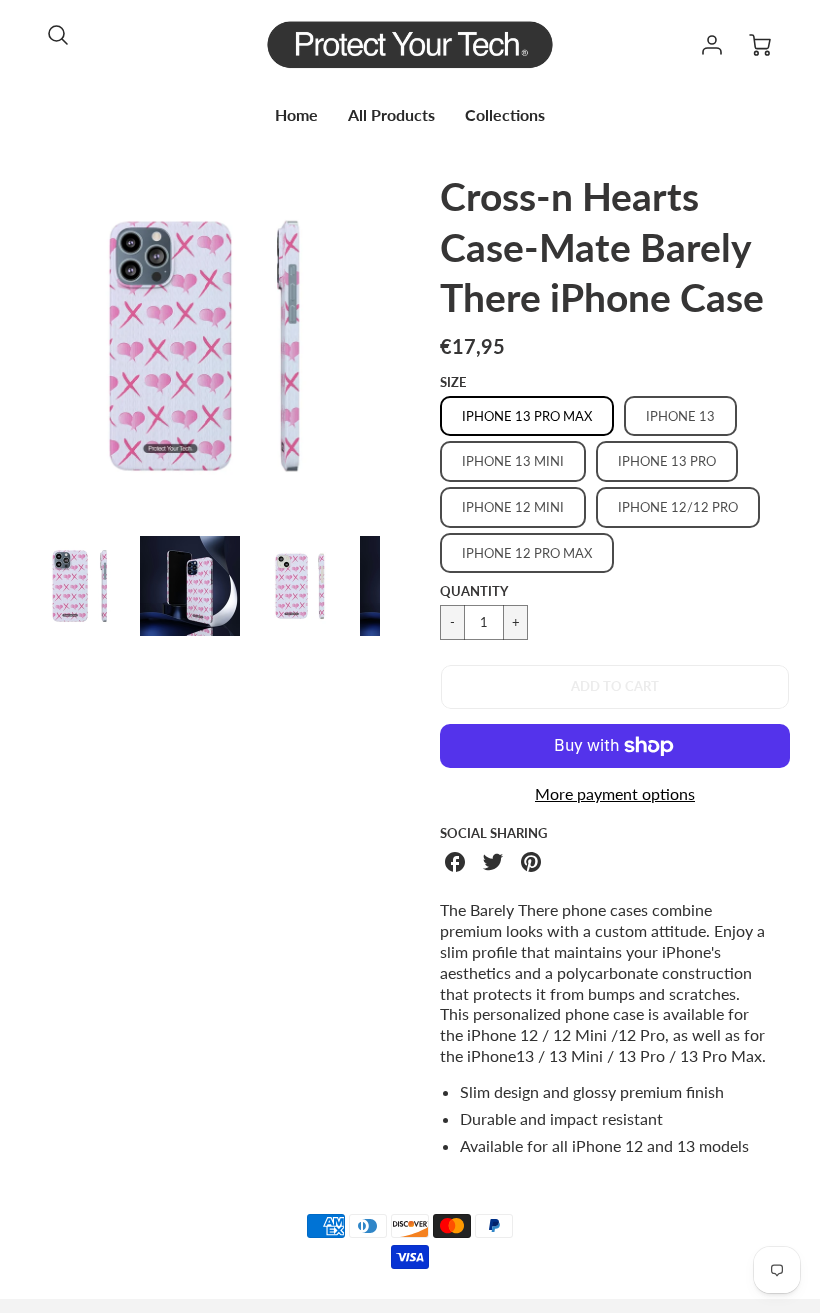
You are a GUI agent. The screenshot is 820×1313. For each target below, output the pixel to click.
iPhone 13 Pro (667, 461)
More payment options (615, 793)
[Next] (395, 346)
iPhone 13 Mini (513, 461)
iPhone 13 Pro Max (527, 416)
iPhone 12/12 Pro (678, 507)
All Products (391, 114)
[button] (615, 687)
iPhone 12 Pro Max (527, 553)
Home (296, 114)
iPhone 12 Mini (513, 507)
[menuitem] (296, 115)
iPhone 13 (680, 416)
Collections (505, 114)
